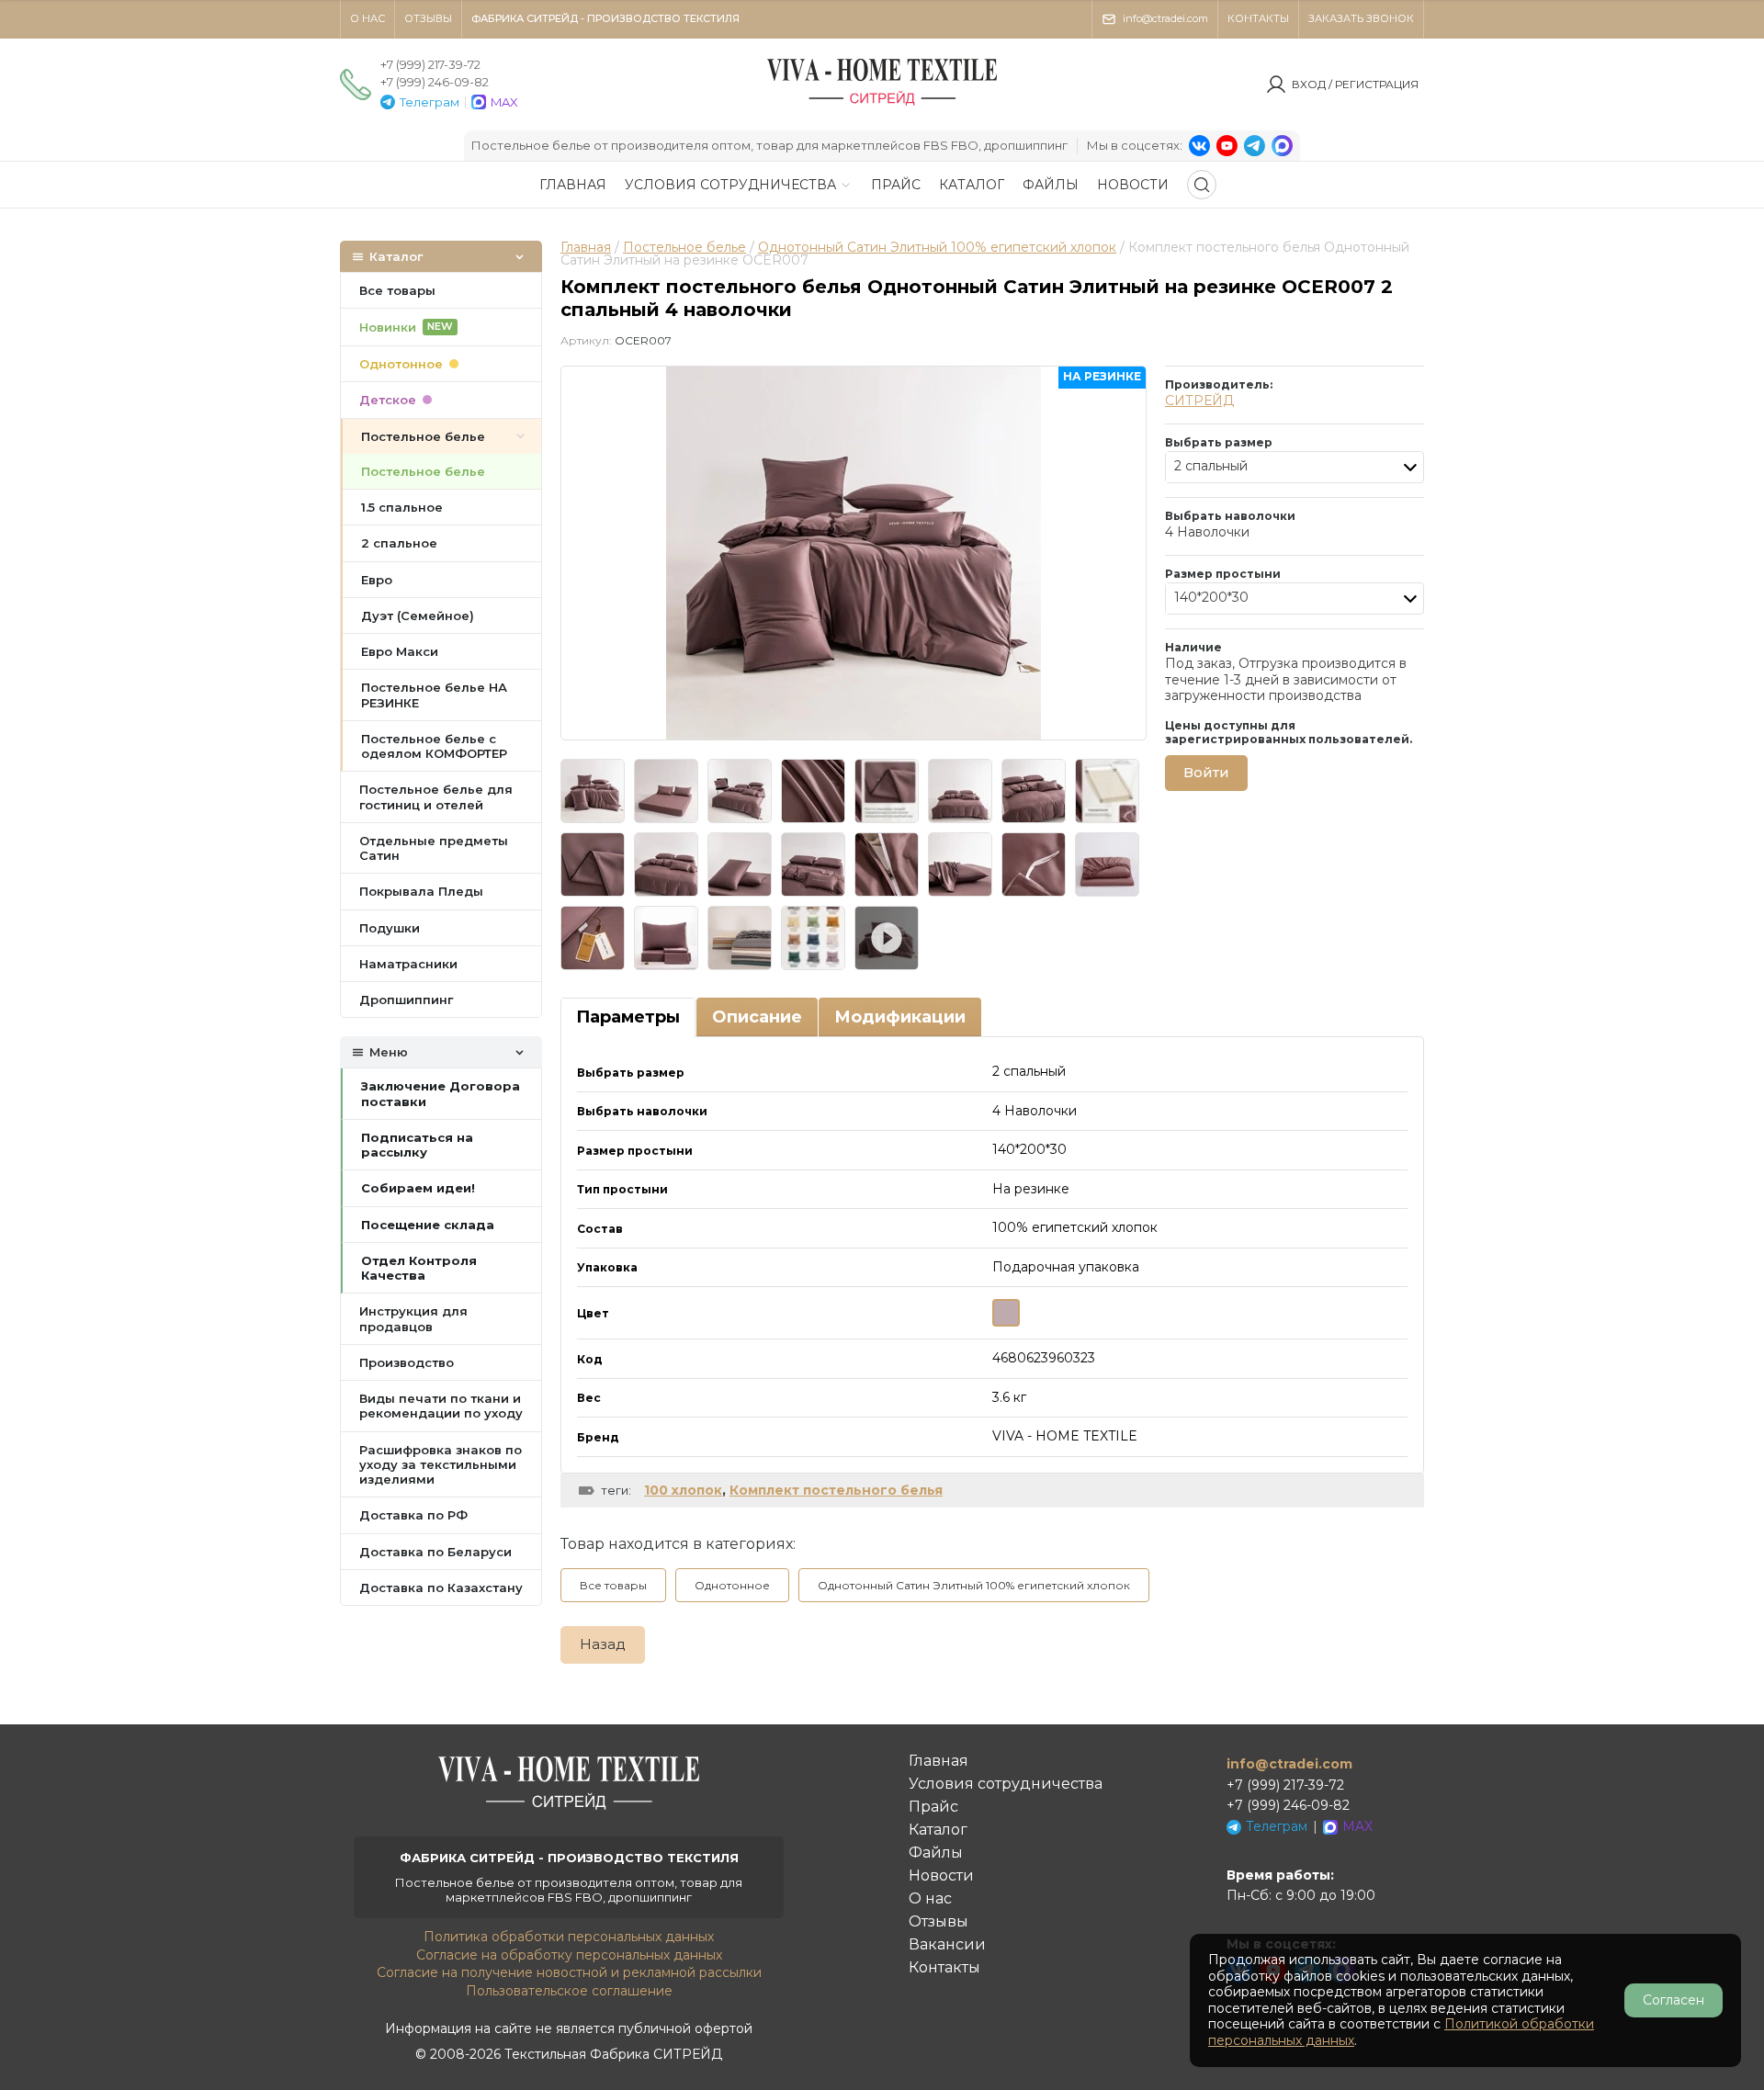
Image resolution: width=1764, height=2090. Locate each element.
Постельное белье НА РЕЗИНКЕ (434, 695)
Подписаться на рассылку (417, 1145)
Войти (1206, 772)
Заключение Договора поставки (441, 1093)
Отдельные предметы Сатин (434, 848)
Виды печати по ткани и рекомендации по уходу (441, 1406)
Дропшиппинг (406, 1000)
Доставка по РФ (413, 1515)
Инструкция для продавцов (413, 1318)
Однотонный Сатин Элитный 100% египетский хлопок (937, 247)
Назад (603, 1644)
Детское (388, 400)
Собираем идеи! (418, 1188)
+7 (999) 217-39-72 (430, 64)
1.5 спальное (402, 507)
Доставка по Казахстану (441, 1587)
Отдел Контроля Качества (419, 1268)
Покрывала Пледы (421, 891)
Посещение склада (428, 1225)
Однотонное (732, 1585)
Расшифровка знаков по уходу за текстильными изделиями (441, 1465)
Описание (757, 1017)
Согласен (1674, 2000)
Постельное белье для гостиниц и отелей (436, 796)
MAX (504, 102)
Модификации (900, 1017)
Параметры (628, 1017)
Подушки (390, 928)
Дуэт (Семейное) (418, 616)
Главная (586, 247)
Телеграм (430, 102)
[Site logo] (882, 105)
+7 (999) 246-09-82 (435, 82)
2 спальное (399, 543)
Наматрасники (408, 964)
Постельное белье (684, 247)
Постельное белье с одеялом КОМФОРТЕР (434, 746)
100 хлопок (683, 1490)
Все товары (613, 1585)
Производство (407, 1362)
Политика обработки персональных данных (569, 1937)
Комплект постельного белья (836, 1490)
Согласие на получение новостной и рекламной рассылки (569, 1972)
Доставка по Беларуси (435, 1552)
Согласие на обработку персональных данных (569, 1955)
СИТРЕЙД (1199, 401)
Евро (377, 580)
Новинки (406, 327)
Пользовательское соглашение (569, 1991)
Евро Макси (400, 651)
